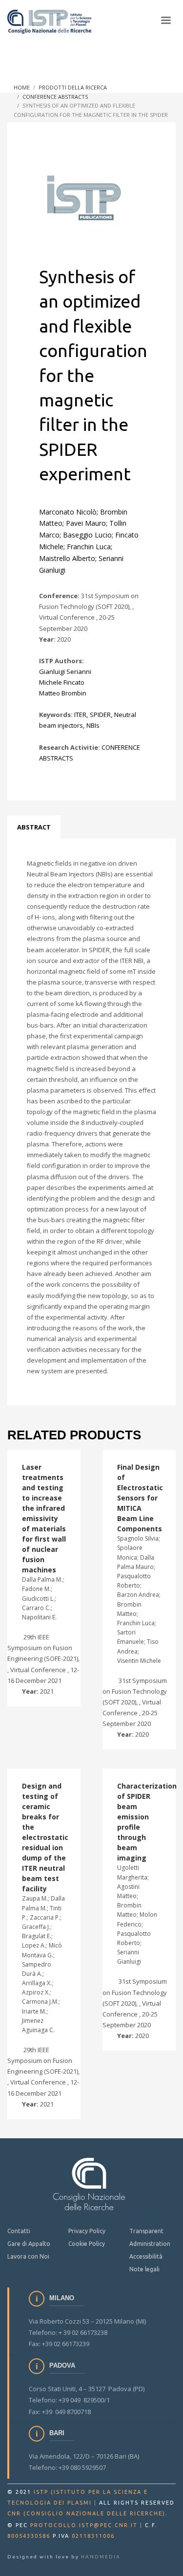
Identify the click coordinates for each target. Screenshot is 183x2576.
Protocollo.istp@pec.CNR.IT (84, 2525)
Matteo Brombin (63, 693)
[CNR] (89, 2184)
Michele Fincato (62, 682)
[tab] (34, 827)
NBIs (93, 725)
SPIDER (100, 715)
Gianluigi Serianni (65, 672)
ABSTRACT (34, 827)
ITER (80, 715)
